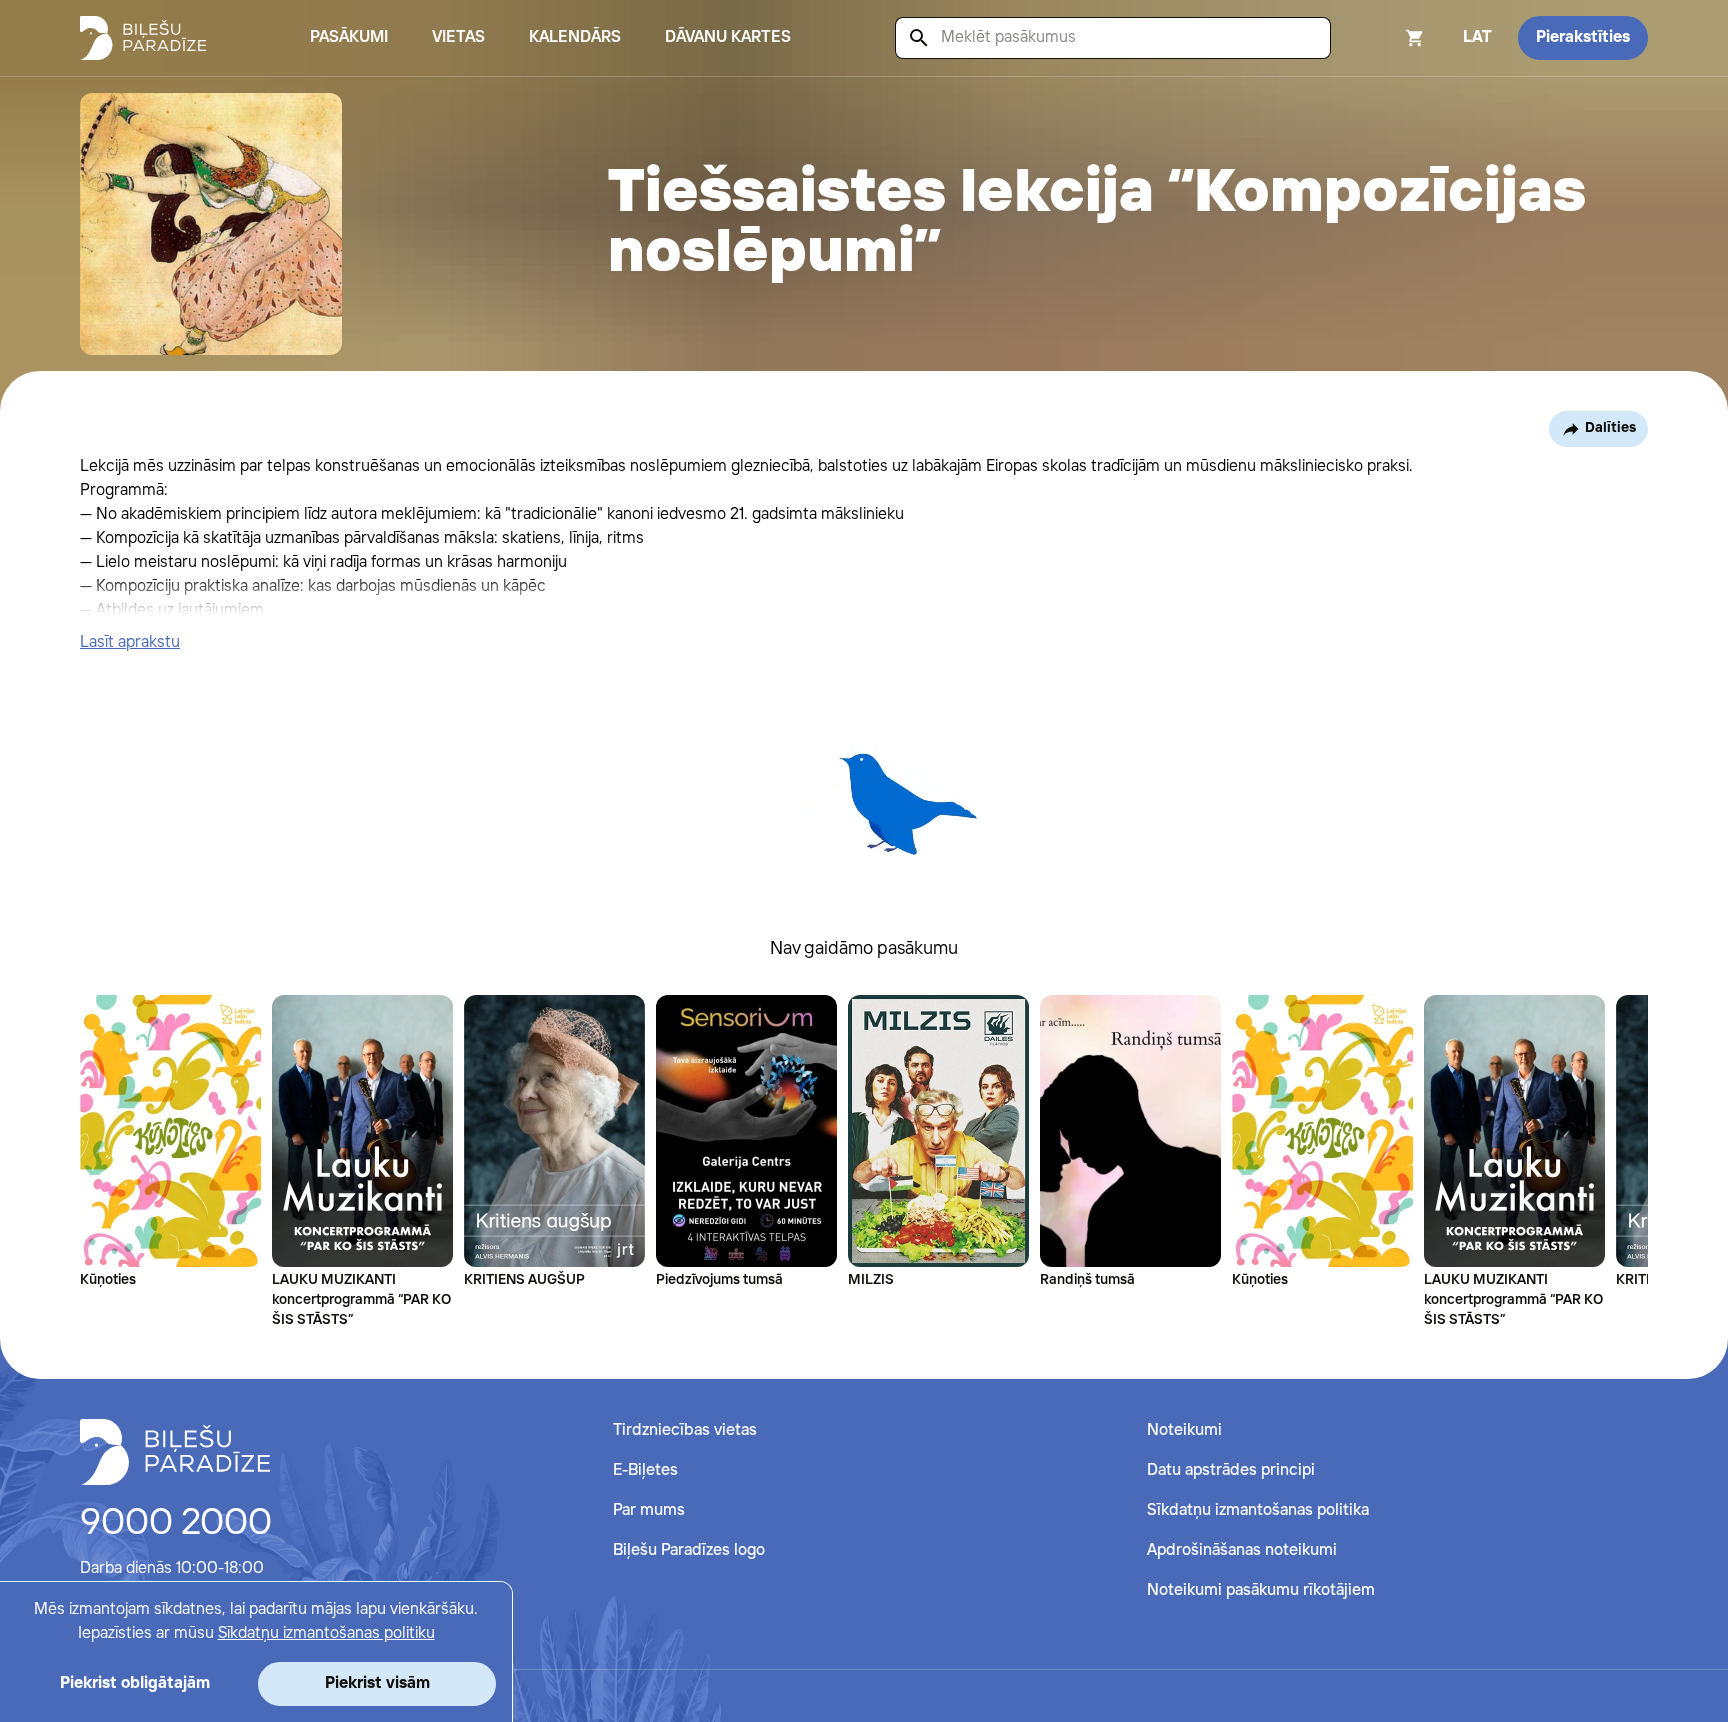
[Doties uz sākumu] (175, 1452)
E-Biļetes (645, 1470)
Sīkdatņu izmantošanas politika (1258, 1510)
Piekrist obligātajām (135, 1683)
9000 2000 (176, 1524)
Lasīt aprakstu (130, 642)
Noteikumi (1184, 1430)
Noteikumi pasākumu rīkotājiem (1261, 1590)
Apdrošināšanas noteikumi (1242, 1550)
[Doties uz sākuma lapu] (143, 38)
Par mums (649, 1510)
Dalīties (1610, 428)
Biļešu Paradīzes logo (689, 1550)
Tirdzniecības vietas (685, 1430)
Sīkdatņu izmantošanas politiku (326, 1633)
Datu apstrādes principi (1231, 1470)
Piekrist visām (377, 1683)
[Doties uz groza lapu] (1388, 38)
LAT (1477, 37)
